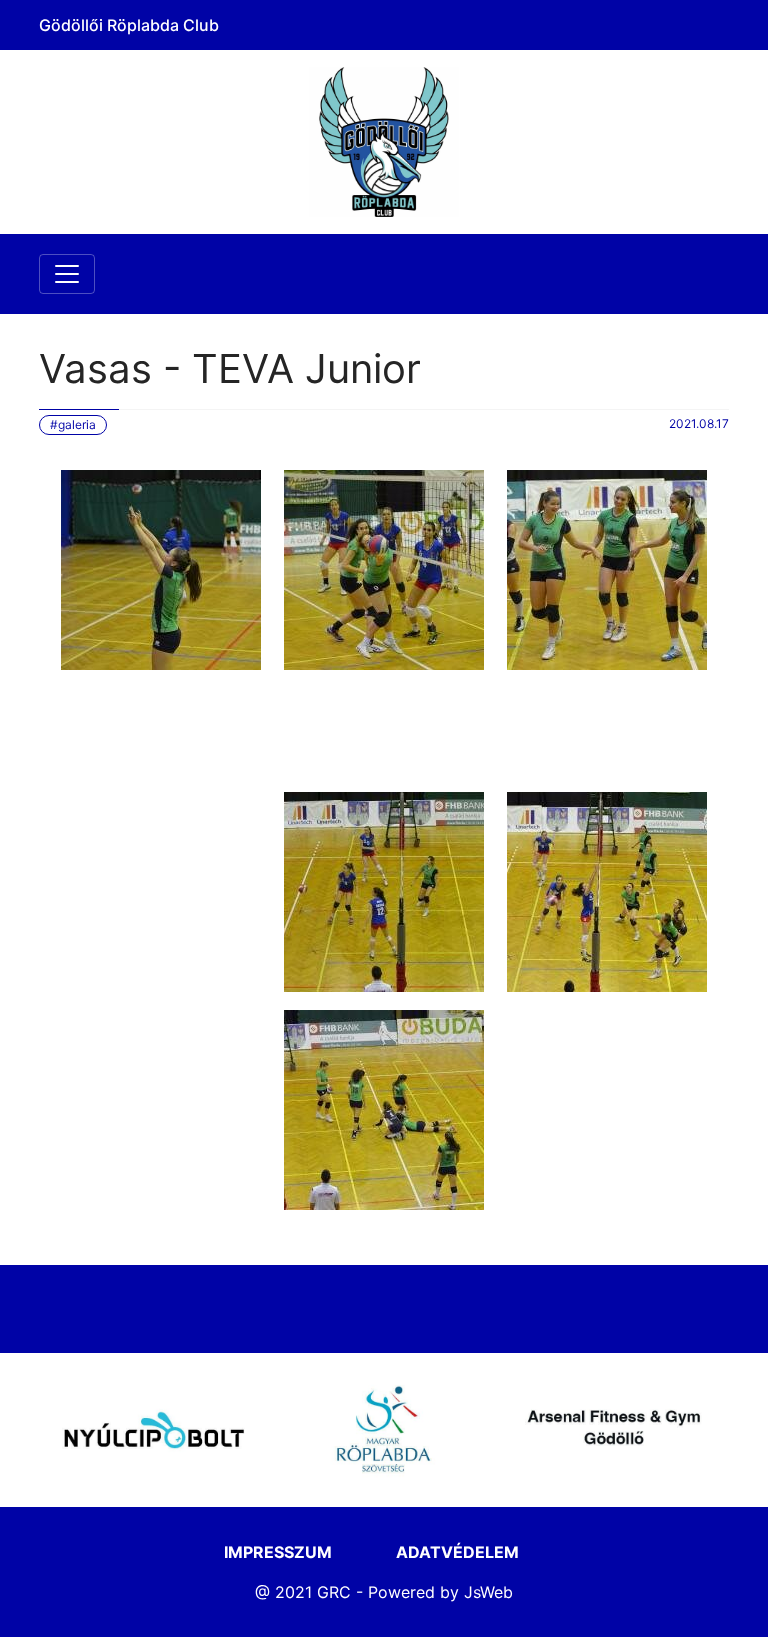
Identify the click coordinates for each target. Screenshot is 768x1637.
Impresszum (278, 1552)
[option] (154, 1430)
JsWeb (488, 1592)
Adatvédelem (457, 1552)
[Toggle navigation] (67, 274)
